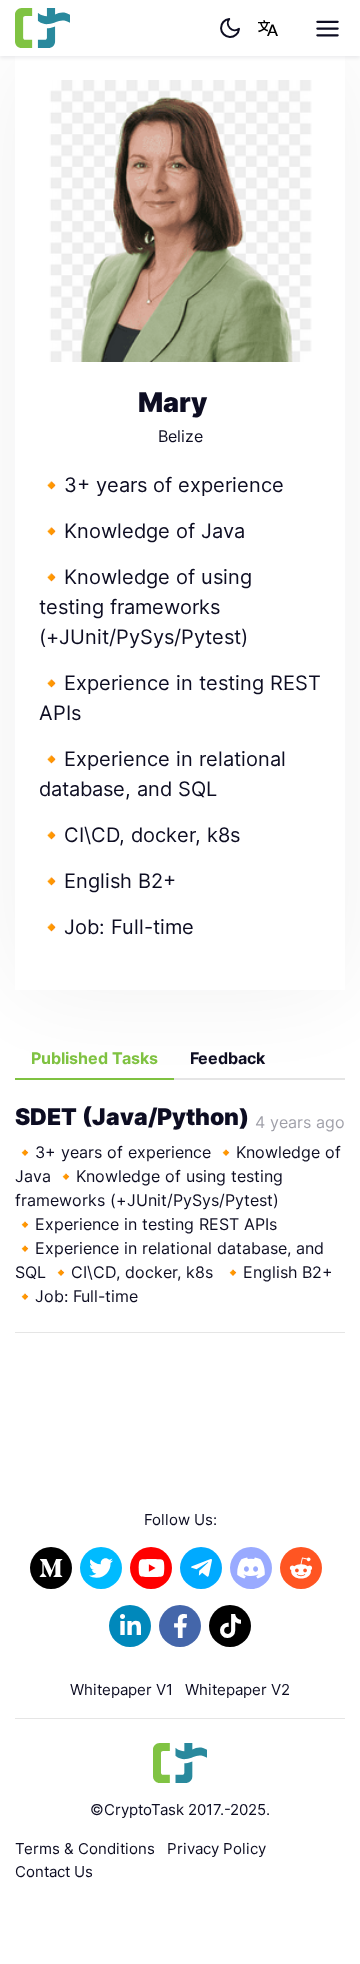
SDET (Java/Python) (132, 1117)
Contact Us (54, 1871)
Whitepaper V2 (237, 1689)
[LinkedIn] (130, 1626)
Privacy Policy (216, 1848)
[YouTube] (151, 1568)
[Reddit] (301, 1568)
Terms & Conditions (85, 1848)
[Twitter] (101, 1568)
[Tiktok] (230, 1626)
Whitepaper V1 (121, 1689)
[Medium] (51, 1568)
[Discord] (251, 1568)
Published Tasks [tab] (94, 1058)
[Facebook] (180, 1626)
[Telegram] (201, 1568)
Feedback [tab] (227, 1058)
